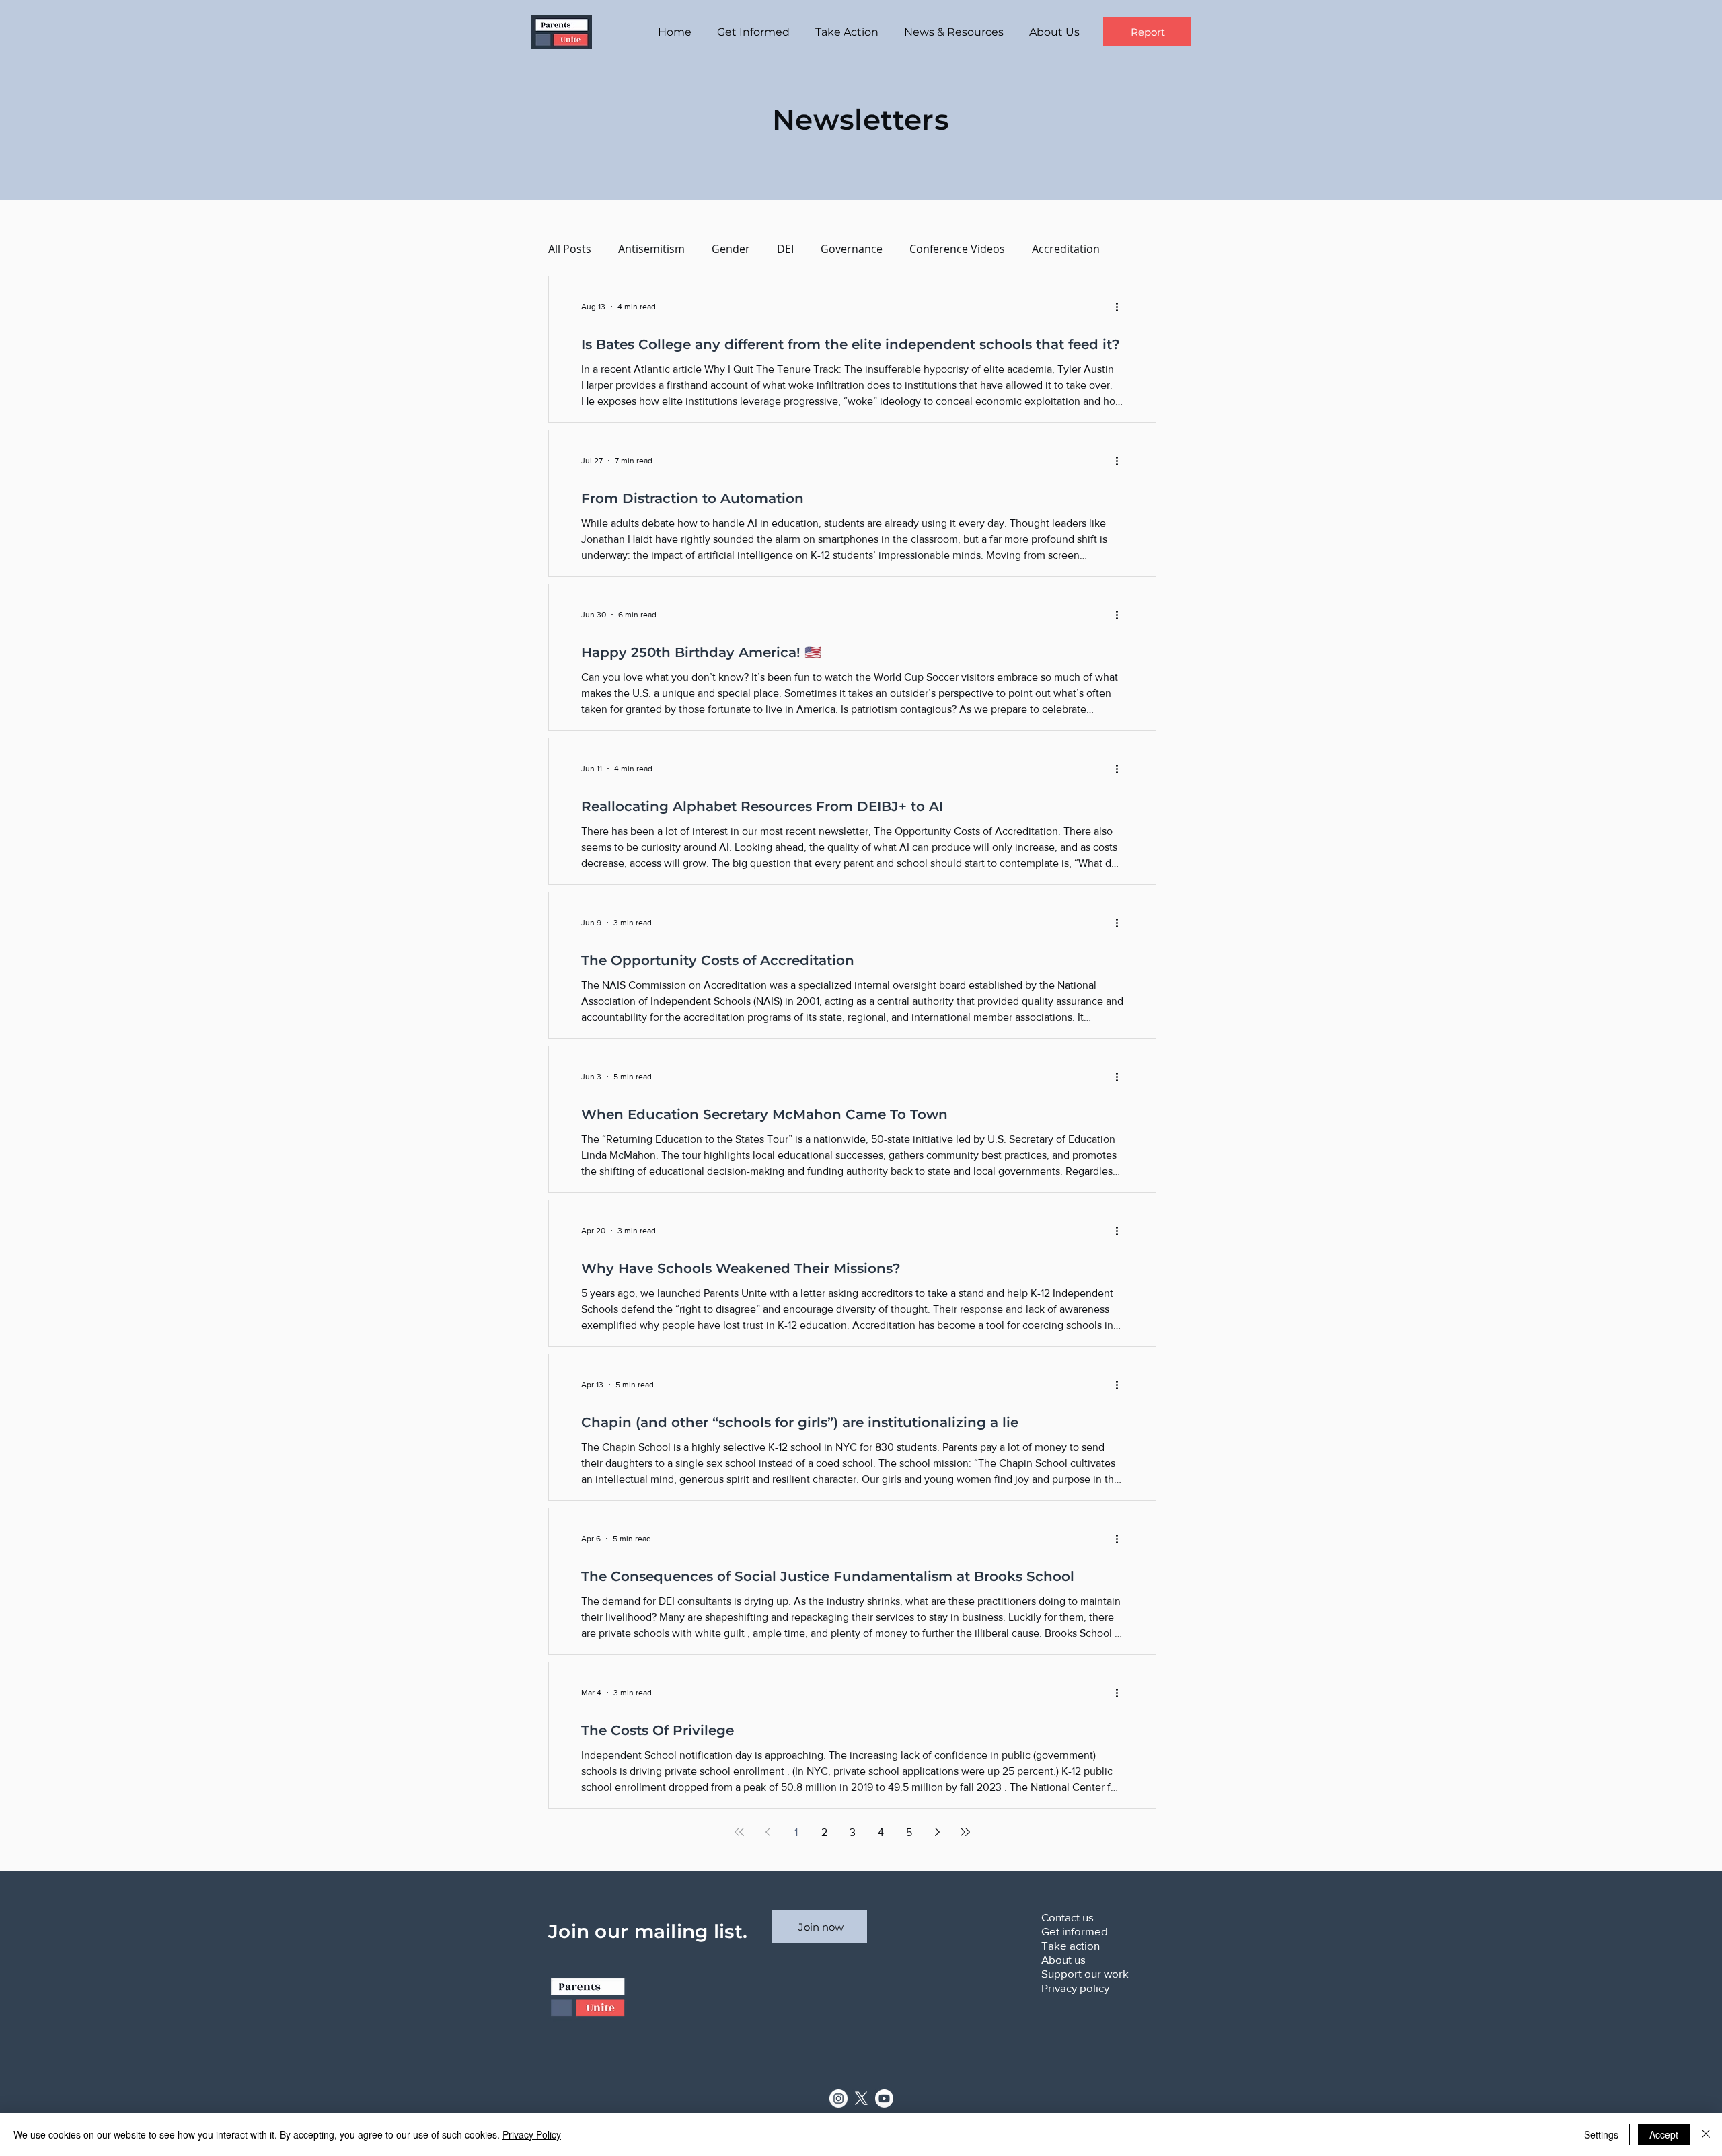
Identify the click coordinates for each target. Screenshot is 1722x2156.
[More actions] (1121, 307)
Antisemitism (651, 249)
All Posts (570, 249)
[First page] (739, 1832)
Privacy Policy (532, 2134)
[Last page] (965, 1832)
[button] (756, 32)
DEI (785, 249)
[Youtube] (884, 2099)
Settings (1601, 2134)
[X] (861, 2099)
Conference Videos (957, 249)
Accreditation (1066, 249)
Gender (731, 249)
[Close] (1706, 2134)
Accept (1664, 2134)
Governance (852, 249)
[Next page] (937, 1832)
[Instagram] (838, 2099)
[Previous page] (768, 1832)
